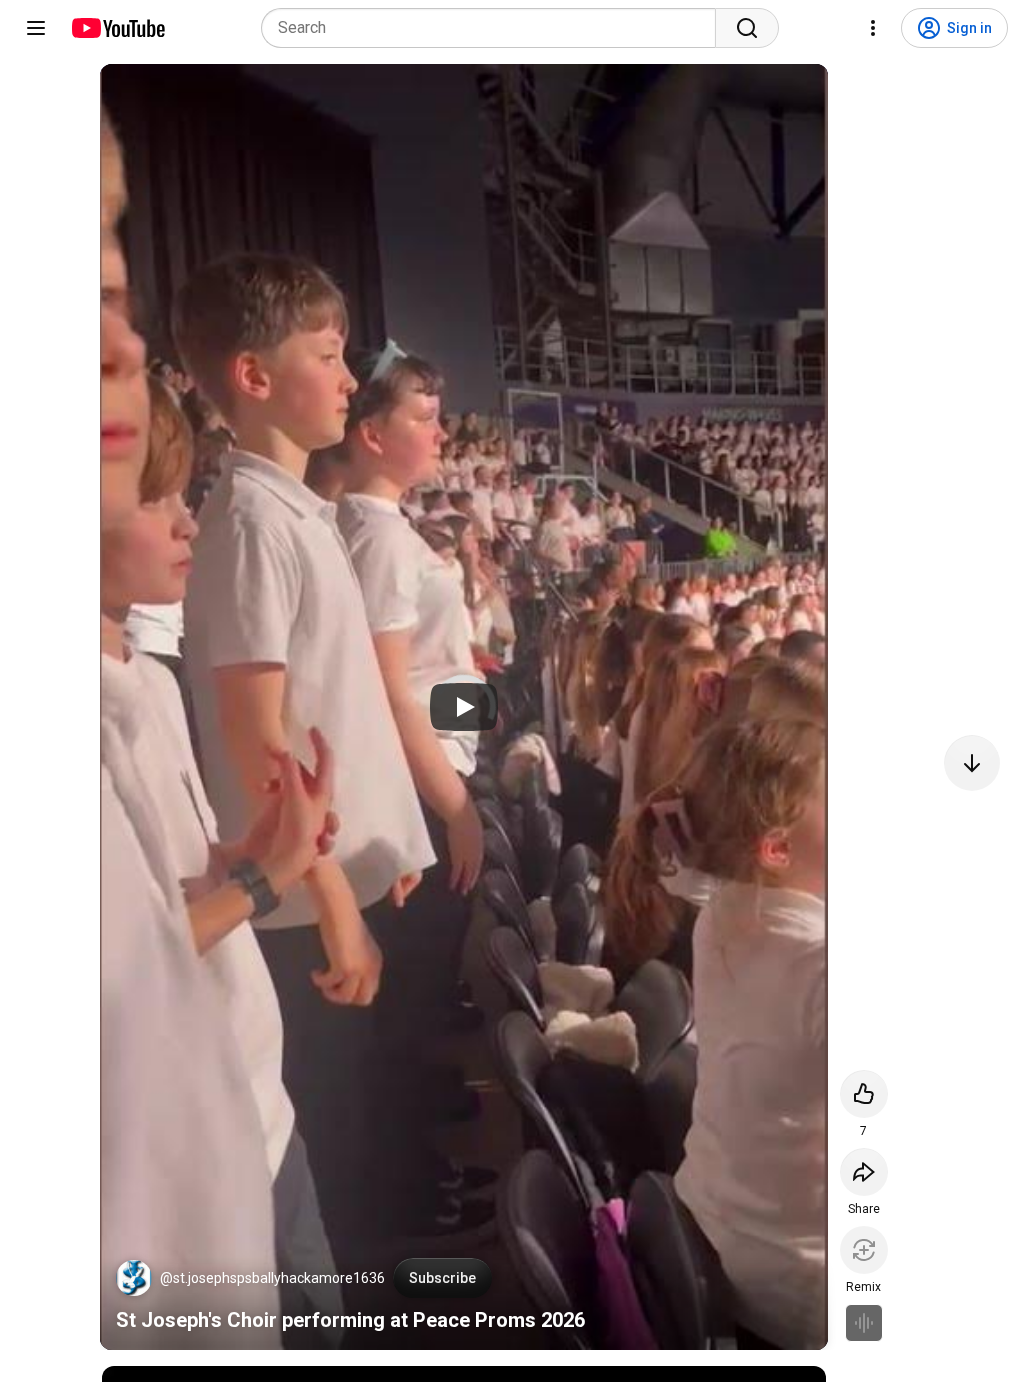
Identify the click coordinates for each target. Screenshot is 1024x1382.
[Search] (747, 28)
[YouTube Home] (117, 28)
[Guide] (36, 28)
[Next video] (972, 763)
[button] (134, 1278)
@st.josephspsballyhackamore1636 (272, 1278)
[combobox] (494, 28)
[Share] (864, 1172)
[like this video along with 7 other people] (864, 1094)
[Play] (464, 707)
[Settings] (873, 28)
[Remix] (864, 1250)
